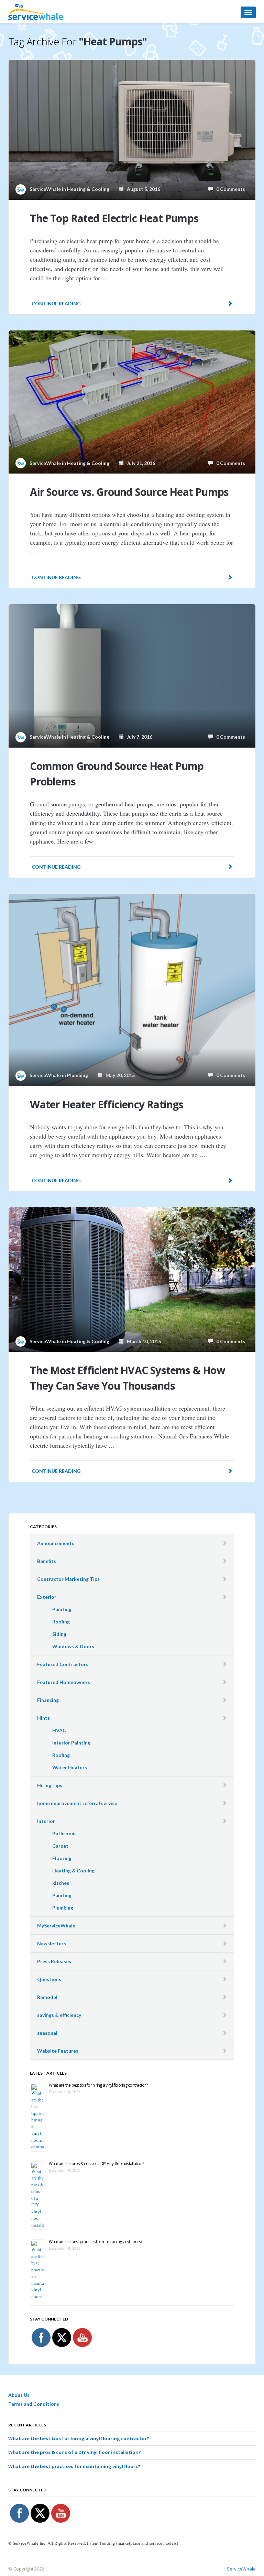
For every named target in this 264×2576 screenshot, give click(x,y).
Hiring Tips (50, 1785)
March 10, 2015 (142, 1341)
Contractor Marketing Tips (68, 1579)
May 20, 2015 (119, 1075)
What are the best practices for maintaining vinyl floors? (95, 2242)
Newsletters (52, 1943)
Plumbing (78, 1075)
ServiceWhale (241, 2569)
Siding (59, 1634)
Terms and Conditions (34, 2404)
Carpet (60, 1846)
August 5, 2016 (142, 189)
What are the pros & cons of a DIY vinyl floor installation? (96, 2164)
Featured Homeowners (64, 1682)
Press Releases (54, 1961)
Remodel (47, 1997)
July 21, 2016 (139, 463)
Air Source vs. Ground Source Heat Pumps (129, 492)
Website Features (58, 2051)
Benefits (47, 1561)
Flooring (62, 1858)
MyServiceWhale (56, 1926)
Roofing (61, 1622)
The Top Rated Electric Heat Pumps (114, 218)
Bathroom (64, 1833)
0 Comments (229, 189)
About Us (19, 2395)
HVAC (59, 1730)
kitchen (61, 1883)
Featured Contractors (63, 1664)
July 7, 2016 (138, 737)
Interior (46, 1821)
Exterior (47, 1597)
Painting (62, 1609)
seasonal (47, 2033)
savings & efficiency (59, 2015)
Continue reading (56, 303)
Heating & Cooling (88, 189)
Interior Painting (71, 1743)
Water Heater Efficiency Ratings (107, 1104)
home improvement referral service (77, 1803)
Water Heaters (70, 1767)
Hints (43, 1718)
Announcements (56, 1543)
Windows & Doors (73, 1646)
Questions (49, 1979)
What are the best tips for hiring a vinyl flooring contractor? (98, 2085)
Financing (48, 1700)
